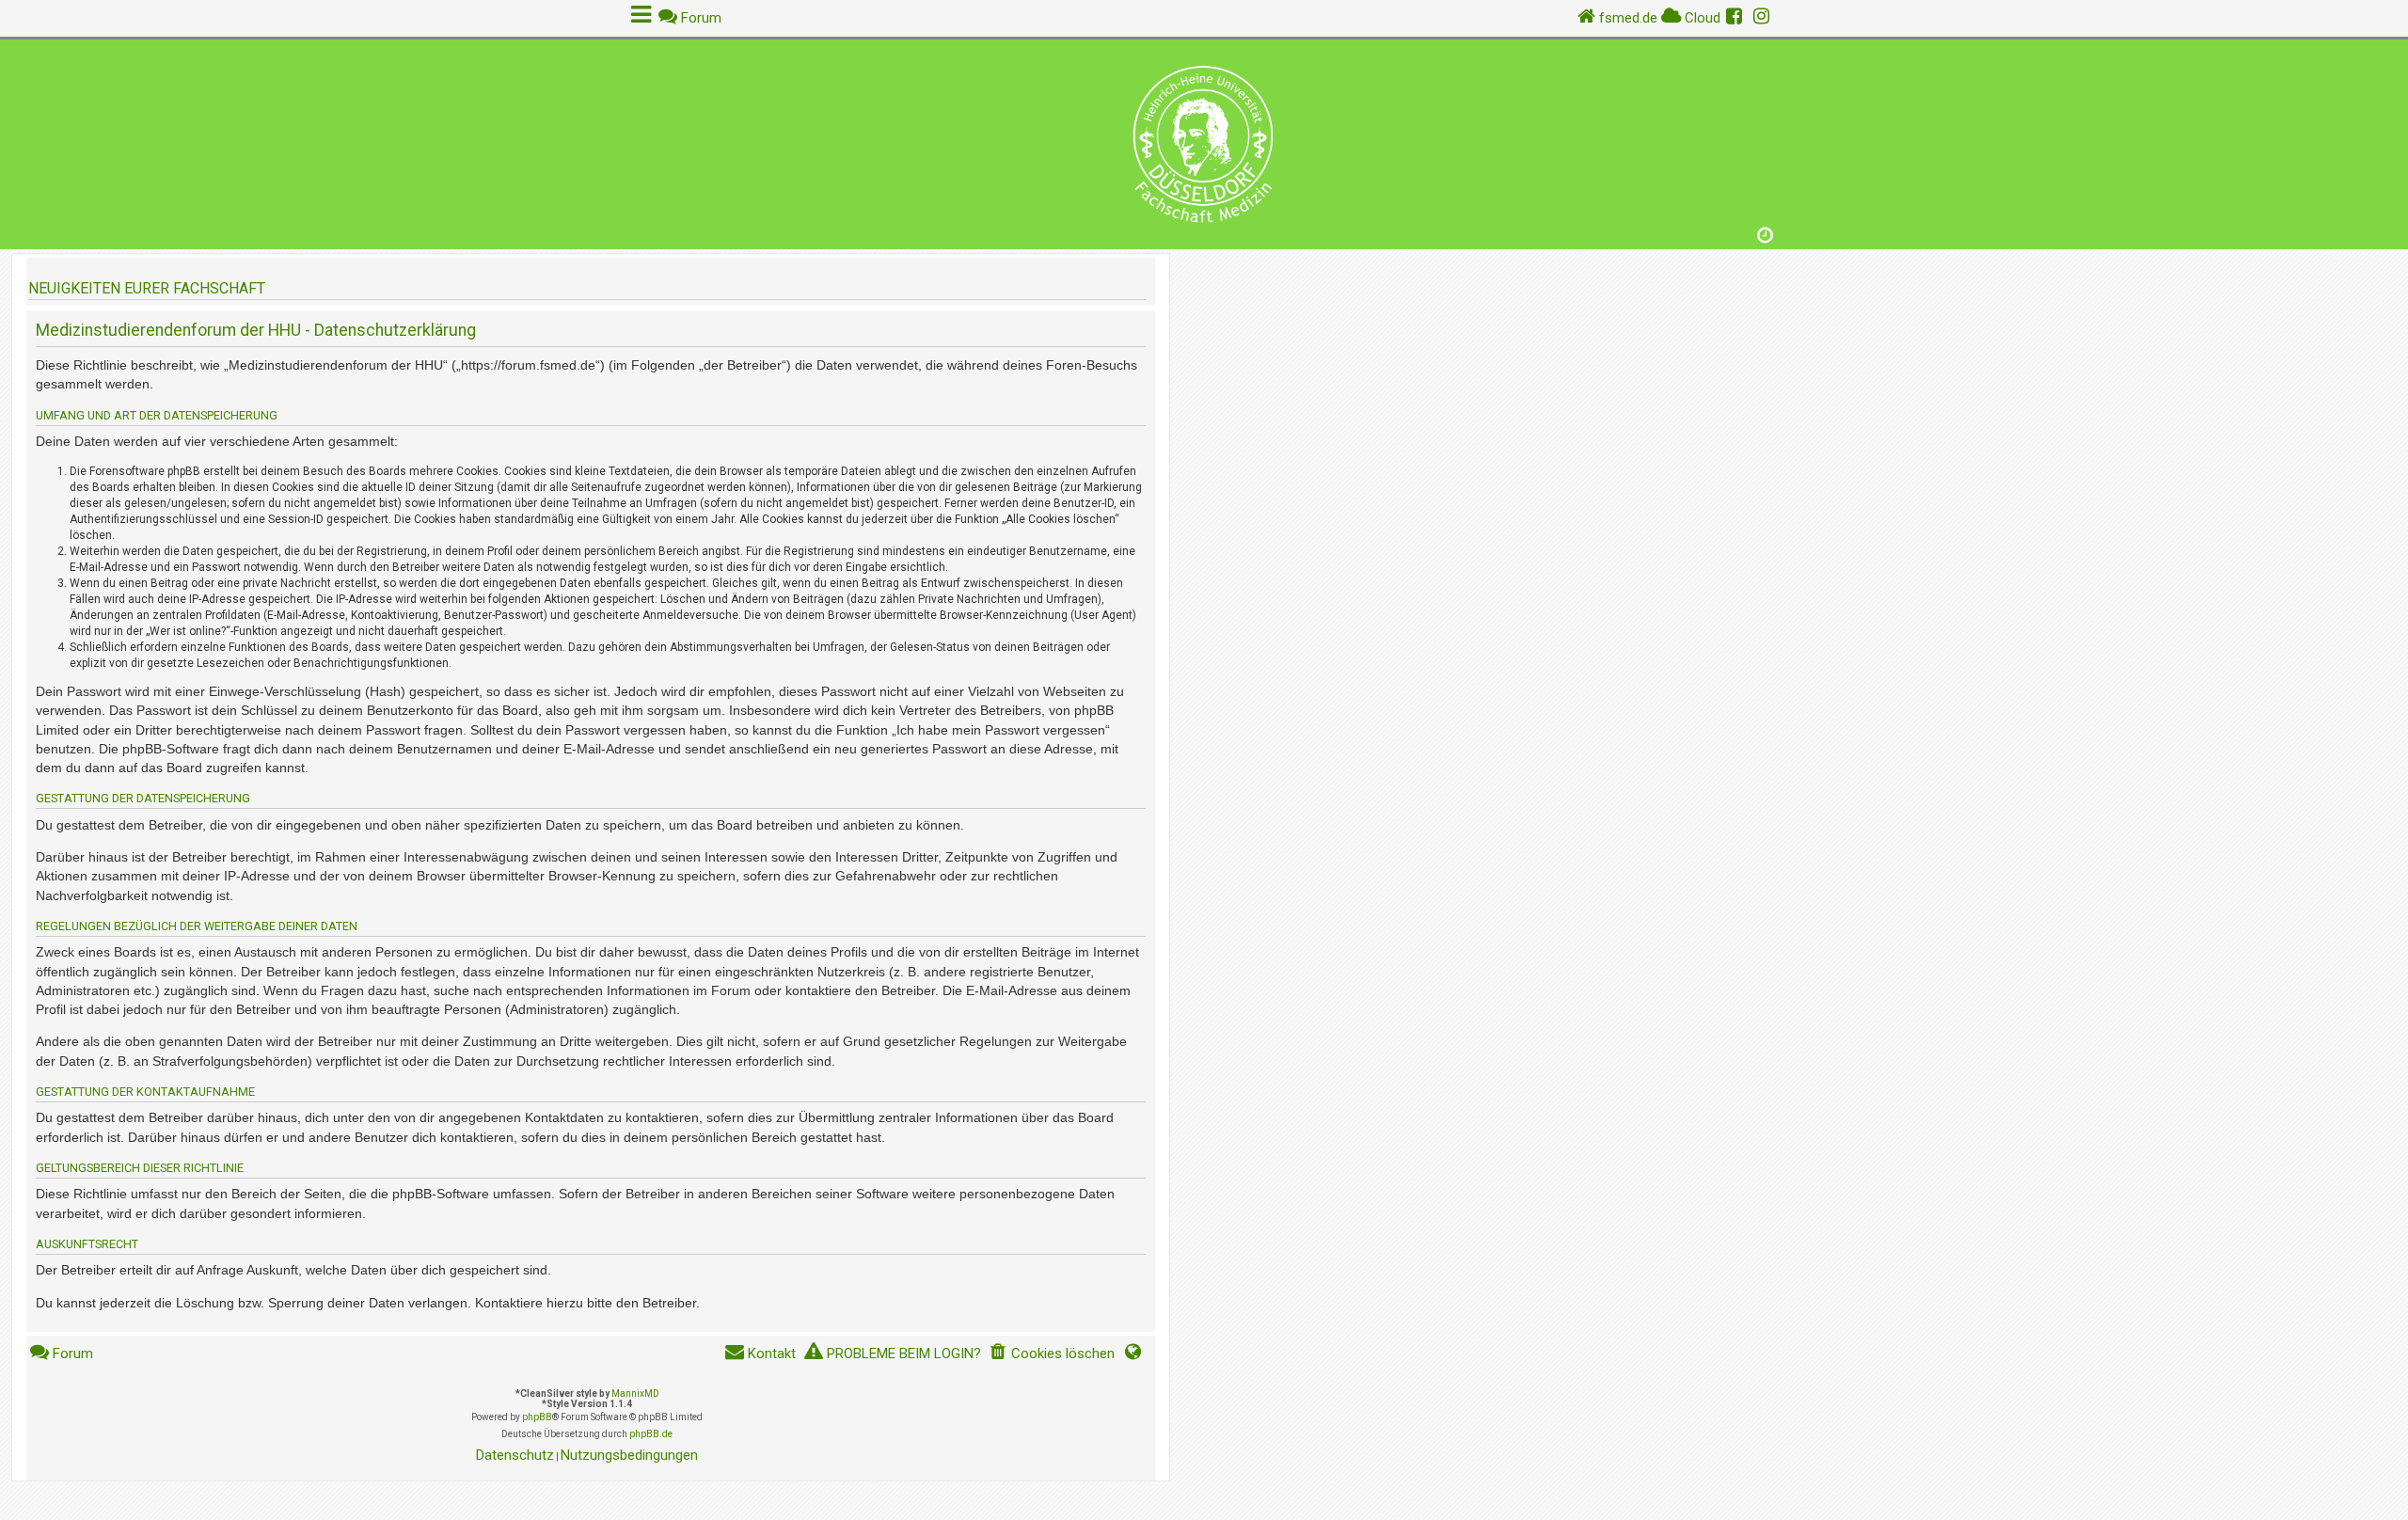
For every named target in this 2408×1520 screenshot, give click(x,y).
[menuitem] (1052, 1354)
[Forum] (1204, 140)
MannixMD (635, 1393)
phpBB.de (651, 1434)
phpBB (537, 1417)
